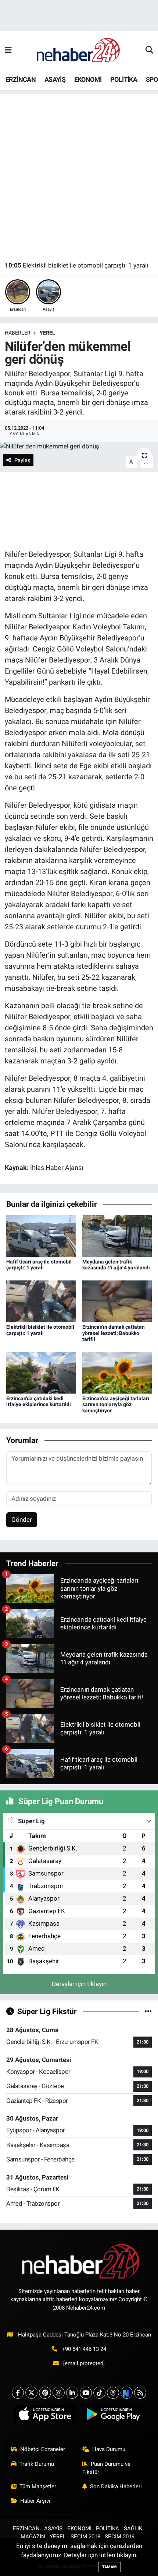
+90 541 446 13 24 (84, 2349)
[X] (31, 2393)
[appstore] (45, 2416)
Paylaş (22, 460)
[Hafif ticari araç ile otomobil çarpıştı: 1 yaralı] (41, 1235)
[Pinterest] (45, 2393)
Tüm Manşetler (38, 2486)
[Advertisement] (79, 174)
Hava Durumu (109, 2449)
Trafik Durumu (37, 2464)
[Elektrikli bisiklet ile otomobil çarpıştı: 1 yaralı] (41, 1301)
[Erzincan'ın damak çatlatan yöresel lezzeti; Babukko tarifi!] (117, 1301)
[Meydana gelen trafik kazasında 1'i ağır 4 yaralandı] (117, 1235)
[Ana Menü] (8, 50)
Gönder (22, 1520)
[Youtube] (86, 2393)
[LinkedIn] (72, 2393)
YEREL (47, 333)
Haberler (18, 333)
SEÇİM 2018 (85, 2537)
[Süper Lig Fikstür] (148, 2011)
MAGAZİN (33, 2537)
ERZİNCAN (21, 79)
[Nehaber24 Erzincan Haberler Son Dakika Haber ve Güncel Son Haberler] (79, 50)
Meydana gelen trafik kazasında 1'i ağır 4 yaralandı (116, 1265)
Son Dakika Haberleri (116, 2486)
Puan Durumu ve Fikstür (107, 2468)
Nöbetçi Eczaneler (43, 2449)
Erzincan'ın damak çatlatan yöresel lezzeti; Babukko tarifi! (114, 1333)
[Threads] (113, 2393)
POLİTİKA (124, 79)
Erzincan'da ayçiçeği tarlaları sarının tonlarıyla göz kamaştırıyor (116, 1405)
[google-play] (113, 2416)
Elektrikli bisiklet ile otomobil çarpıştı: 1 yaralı (76, 265)
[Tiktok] (99, 2393)
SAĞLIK (133, 2528)
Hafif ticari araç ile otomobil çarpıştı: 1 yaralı (39, 1265)
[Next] (127, 2393)
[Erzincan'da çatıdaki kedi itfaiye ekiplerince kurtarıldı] (41, 1372)
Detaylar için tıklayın (79, 1984)
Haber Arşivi (35, 2501)
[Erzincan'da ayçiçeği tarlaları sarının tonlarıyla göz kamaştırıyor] (117, 1372)
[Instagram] (59, 2393)
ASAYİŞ (55, 79)
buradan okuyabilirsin (67, 2566)
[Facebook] (18, 2393)
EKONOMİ (88, 79)
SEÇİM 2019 (120, 2537)
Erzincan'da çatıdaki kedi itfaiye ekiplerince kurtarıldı (39, 1401)
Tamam (109, 2567)
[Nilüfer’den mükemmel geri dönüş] (79, 447)
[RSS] (140, 2393)
